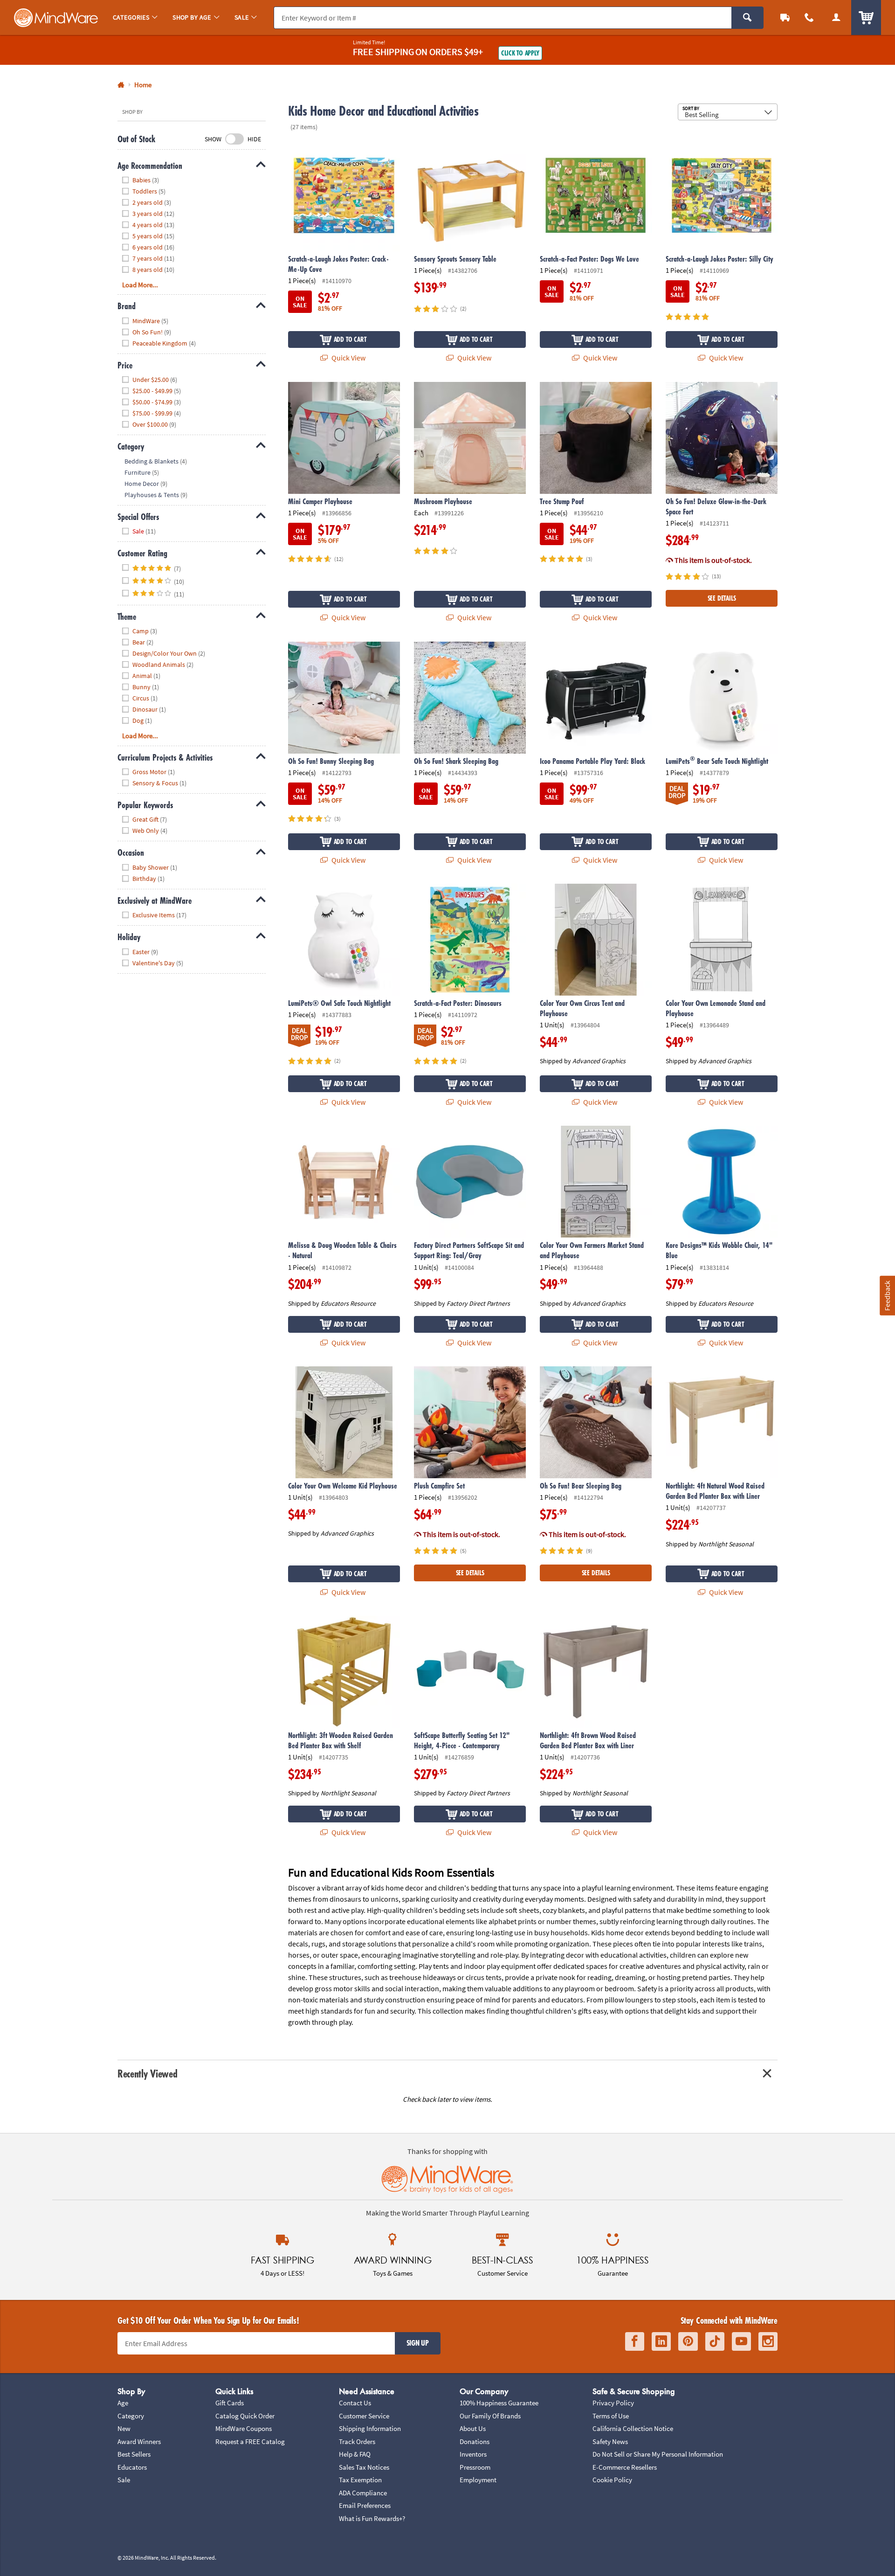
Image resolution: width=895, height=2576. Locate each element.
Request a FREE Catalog (250, 2441)
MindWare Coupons (244, 2428)
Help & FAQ (355, 2454)
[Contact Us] (809, 17)
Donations (475, 2441)
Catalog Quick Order (245, 2416)
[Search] (747, 18)
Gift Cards (230, 2403)
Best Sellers (134, 2454)
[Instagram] (768, 2342)
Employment (478, 2480)
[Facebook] (635, 2342)
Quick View (348, 358)
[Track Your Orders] (785, 17)
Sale (124, 2480)
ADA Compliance (363, 2493)
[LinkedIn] (661, 2342)
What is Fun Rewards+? (372, 2518)
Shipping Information (370, 2428)
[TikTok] (715, 2342)
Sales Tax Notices (364, 2467)
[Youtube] (741, 2342)
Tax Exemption (360, 2480)
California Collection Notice (633, 2428)
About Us (473, 2428)
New (124, 2428)
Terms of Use (611, 2416)
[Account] (836, 17)
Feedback (887, 1296)
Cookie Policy (612, 2480)
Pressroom (475, 2467)
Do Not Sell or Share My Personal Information (658, 2454)
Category (131, 2416)
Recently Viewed (147, 2074)
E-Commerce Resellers (625, 2467)
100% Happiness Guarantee (499, 2403)
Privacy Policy (613, 2403)
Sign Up (418, 2343)
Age (123, 2403)
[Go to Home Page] (121, 85)
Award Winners (139, 2441)
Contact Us (355, 2403)
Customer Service (364, 2416)
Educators (132, 2467)
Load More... (140, 285)
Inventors (473, 2454)
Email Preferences (365, 2505)
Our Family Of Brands (490, 2416)
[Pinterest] (688, 2342)
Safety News (610, 2441)
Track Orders (357, 2441)
